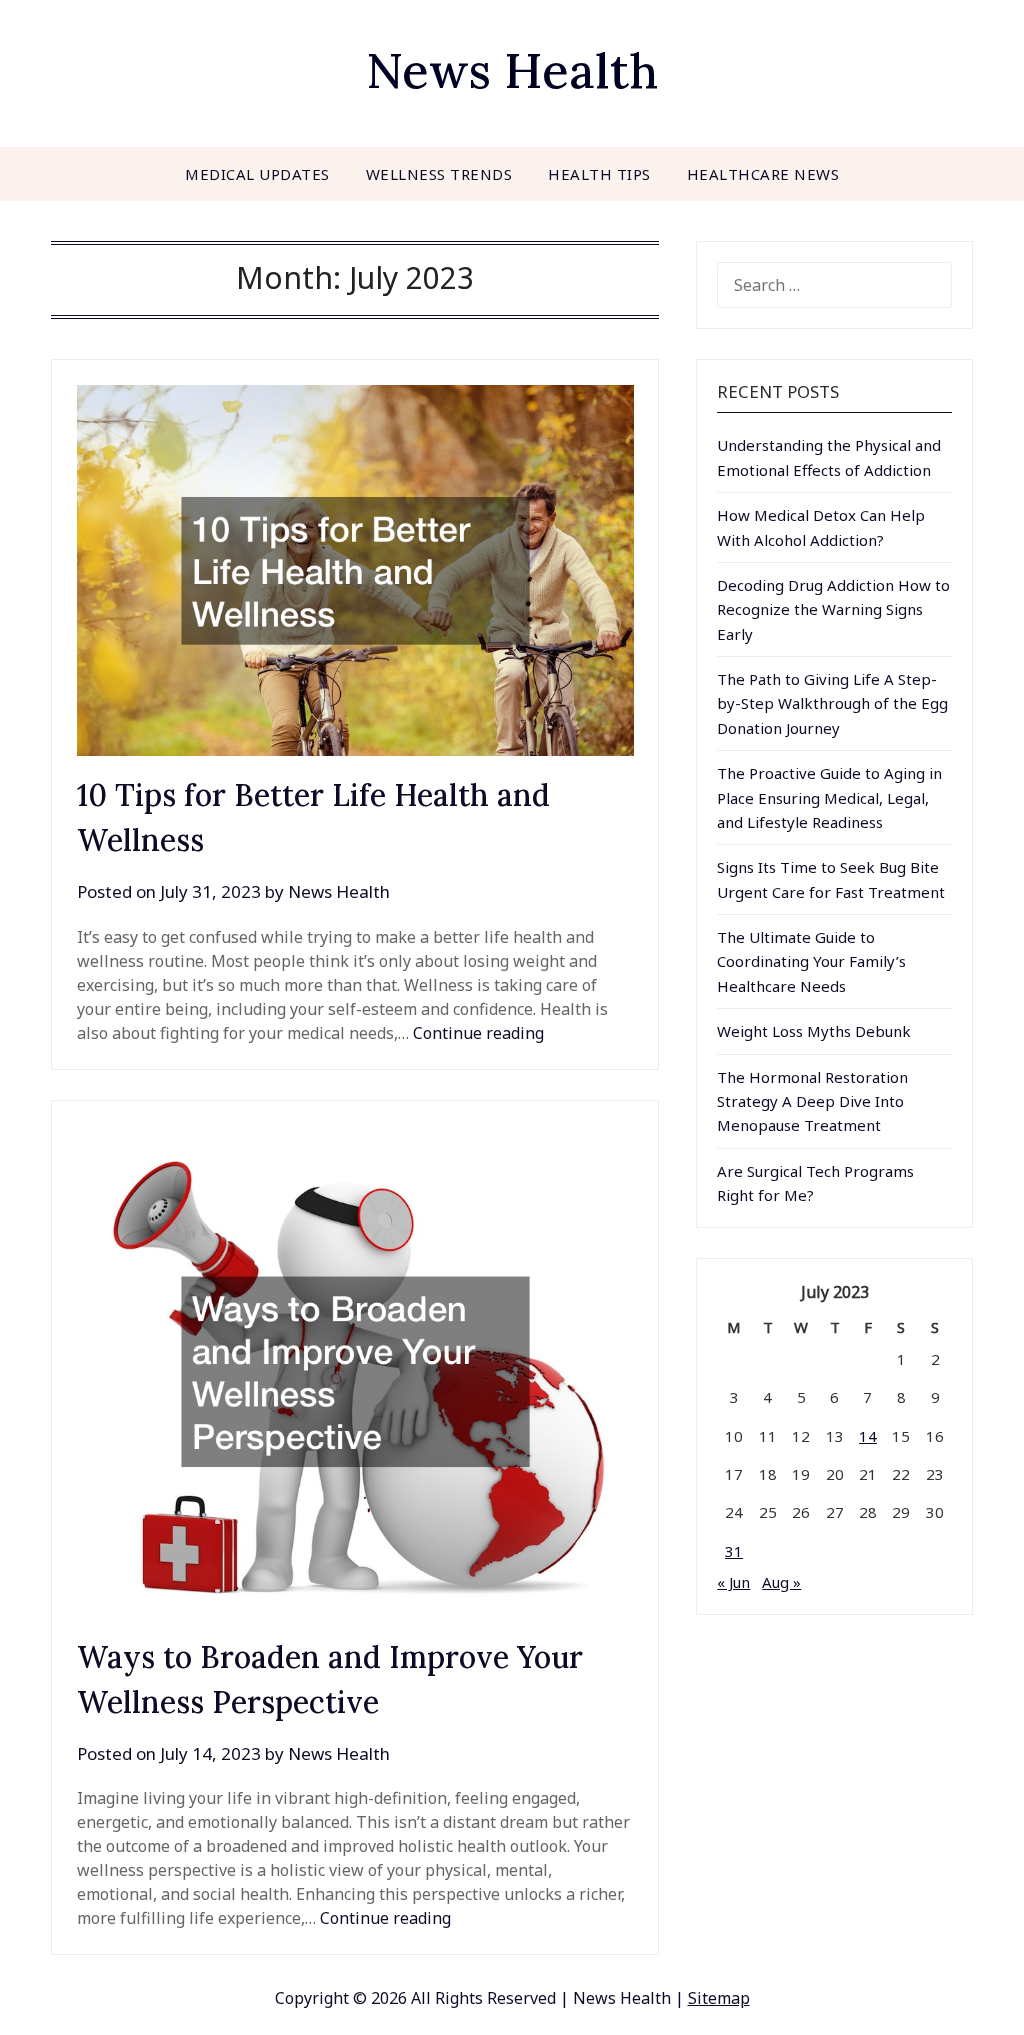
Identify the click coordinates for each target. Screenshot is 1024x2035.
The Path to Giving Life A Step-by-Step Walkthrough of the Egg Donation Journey (832, 703)
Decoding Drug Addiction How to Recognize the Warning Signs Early (833, 609)
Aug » (781, 1582)
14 (868, 1436)
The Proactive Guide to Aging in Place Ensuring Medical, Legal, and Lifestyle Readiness (829, 797)
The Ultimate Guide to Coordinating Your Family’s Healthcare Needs (811, 961)
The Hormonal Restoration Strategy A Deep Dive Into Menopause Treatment (812, 1101)
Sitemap (719, 1998)
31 (734, 1551)
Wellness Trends (439, 174)
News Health (512, 70)
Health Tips (599, 174)
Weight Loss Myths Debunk (814, 1031)
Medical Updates (257, 174)
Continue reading (478, 1033)
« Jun (733, 1582)
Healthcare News (763, 174)
